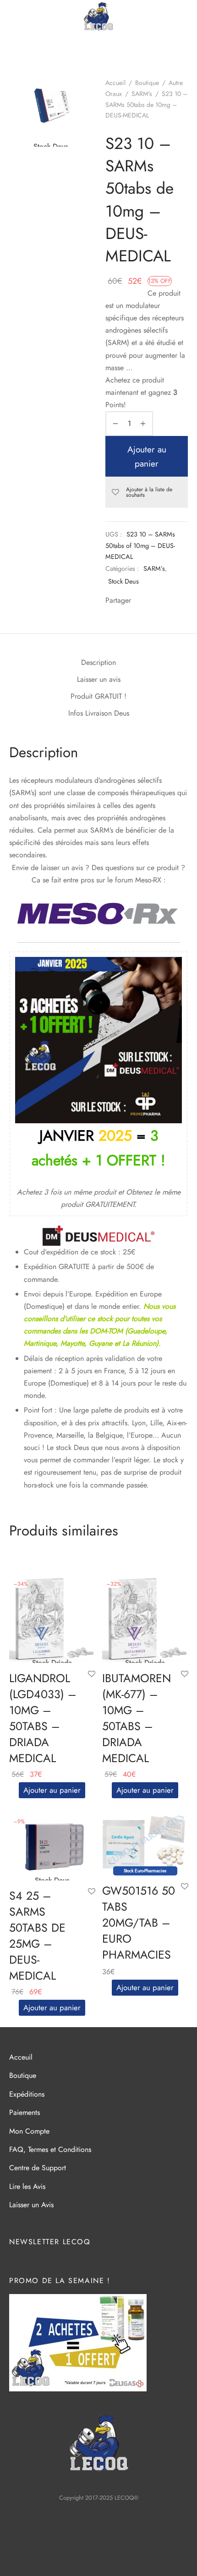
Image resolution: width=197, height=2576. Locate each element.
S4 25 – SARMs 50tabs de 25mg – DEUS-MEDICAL (37, 1936)
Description (98, 662)
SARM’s (154, 568)
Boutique (147, 83)
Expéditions (27, 2094)
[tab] (98, 663)
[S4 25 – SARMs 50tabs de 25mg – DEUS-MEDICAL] (52, 1847)
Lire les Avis (27, 2186)
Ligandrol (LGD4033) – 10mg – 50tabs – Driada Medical (43, 1718)
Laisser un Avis (31, 2205)
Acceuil (21, 2057)
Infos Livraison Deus (99, 713)
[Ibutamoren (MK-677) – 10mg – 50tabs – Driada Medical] (145, 1619)
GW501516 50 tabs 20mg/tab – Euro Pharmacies (139, 1923)
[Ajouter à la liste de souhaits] (92, 1674)
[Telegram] (168, 601)
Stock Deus (123, 581)
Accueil (115, 83)
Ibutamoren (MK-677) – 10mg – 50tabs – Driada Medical (137, 1718)
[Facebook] (140, 601)
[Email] (181, 601)
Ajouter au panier (147, 456)
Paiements (25, 2112)
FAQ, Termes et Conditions (50, 2149)
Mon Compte (29, 2131)
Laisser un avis (99, 679)
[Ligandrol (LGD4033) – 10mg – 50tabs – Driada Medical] (52, 1619)
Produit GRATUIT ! (98, 696)
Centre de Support (38, 2168)
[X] (154, 601)
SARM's (142, 94)
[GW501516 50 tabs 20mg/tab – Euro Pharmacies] (145, 1842)
